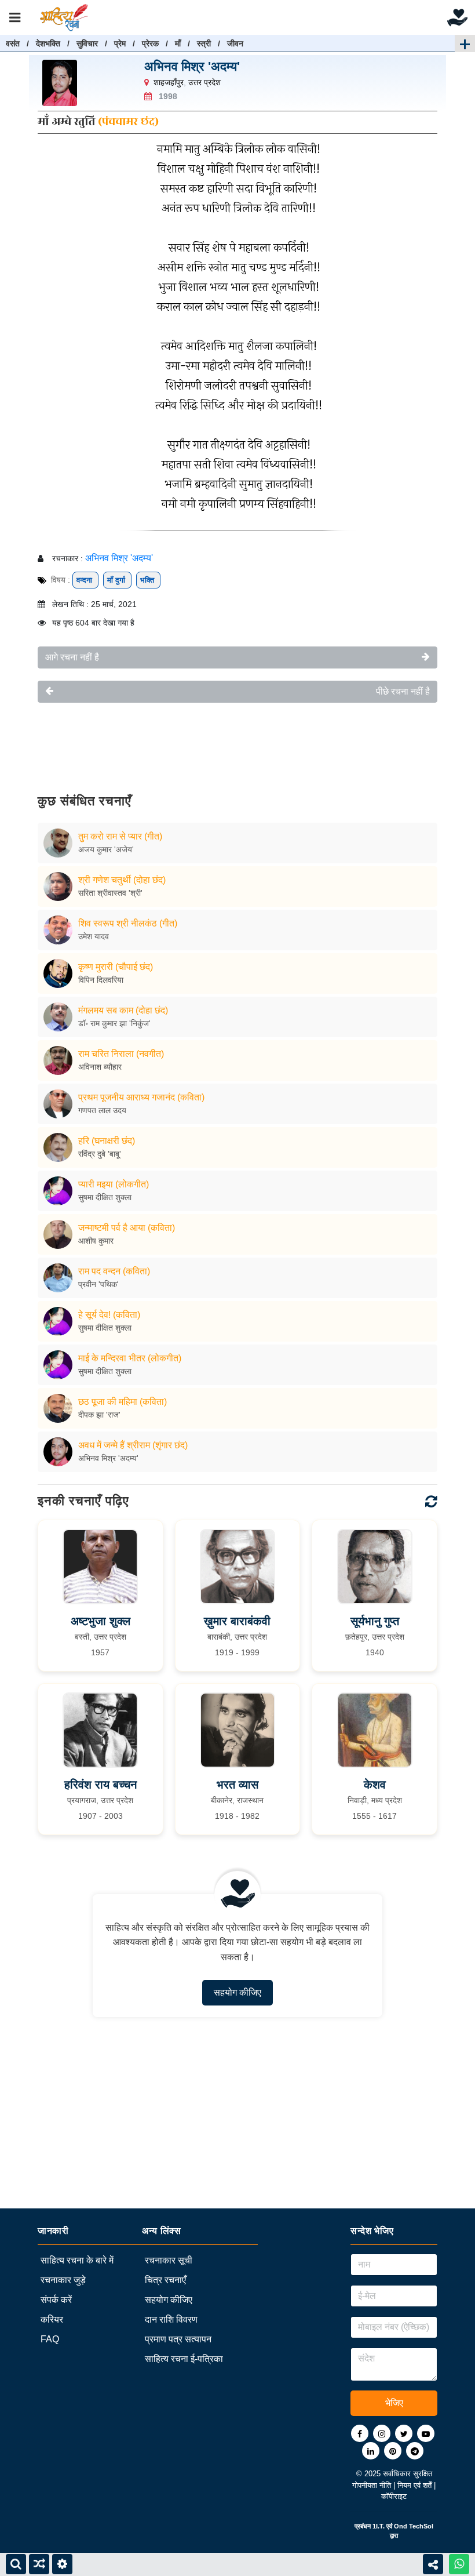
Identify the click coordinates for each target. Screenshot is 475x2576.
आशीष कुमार (96, 1241)
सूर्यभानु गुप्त (375, 1621)
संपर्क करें (56, 2300)
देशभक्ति (48, 43)
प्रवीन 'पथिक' (98, 1284)
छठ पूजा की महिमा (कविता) (123, 1402)
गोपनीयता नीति (373, 2485)
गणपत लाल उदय (102, 1110)
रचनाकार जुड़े (63, 2280)
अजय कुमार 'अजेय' (106, 849)
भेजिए (394, 2403)
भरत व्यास (237, 1785)
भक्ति (148, 580)
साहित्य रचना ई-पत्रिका (184, 2359)
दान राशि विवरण (171, 2319)
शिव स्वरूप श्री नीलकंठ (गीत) (128, 923)
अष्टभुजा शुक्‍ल (101, 1621)
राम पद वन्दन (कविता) (114, 1271)
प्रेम (120, 43)
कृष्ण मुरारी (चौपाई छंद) (116, 967)
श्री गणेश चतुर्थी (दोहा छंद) (122, 880)
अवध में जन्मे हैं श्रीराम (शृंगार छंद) (133, 1445)
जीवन (235, 43)
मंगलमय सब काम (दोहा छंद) (123, 1010)
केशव (375, 1785)
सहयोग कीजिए (237, 1992)
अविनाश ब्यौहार (100, 1067)
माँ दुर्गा (117, 580)
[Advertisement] (237, 740)
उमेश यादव (94, 936)
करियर (52, 2319)
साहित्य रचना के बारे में (77, 2260)
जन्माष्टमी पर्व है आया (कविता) (127, 1228)
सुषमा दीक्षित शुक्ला (105, 1197)
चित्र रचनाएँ (165, 2280)
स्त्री (204, 43)
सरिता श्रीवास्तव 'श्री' (110, 893)
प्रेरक (150, 43)
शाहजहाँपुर (169, 82)
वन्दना (85, 580)
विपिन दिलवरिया (101, 980)
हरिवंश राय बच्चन (101, 1785)
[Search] (16, 2564)
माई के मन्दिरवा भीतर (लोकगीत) (130, 1358)
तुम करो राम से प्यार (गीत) (120, 836)
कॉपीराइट (394, 2496)
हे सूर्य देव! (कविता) (109, 1315)
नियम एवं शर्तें (416, 2485)
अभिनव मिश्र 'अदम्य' (192, 66)
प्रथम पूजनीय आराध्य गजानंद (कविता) (141, 1097)
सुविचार (87, 43)
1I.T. (379, 2526)
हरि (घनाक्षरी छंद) (107, 1141)
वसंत (13, 43)
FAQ (50, 2339)
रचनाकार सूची (169, 2260)
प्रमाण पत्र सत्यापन (178, 2339)
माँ (178, 43)
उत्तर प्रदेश (204, 82)
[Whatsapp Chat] (459, 2564)
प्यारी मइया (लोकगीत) (114, 1184)
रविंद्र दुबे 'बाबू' (100, 1154)
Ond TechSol (414, 2526)
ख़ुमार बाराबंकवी (237, 1621)
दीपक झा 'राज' (99, 1415)
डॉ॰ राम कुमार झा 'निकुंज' (114, 1023)
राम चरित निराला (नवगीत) (121, 1054)
